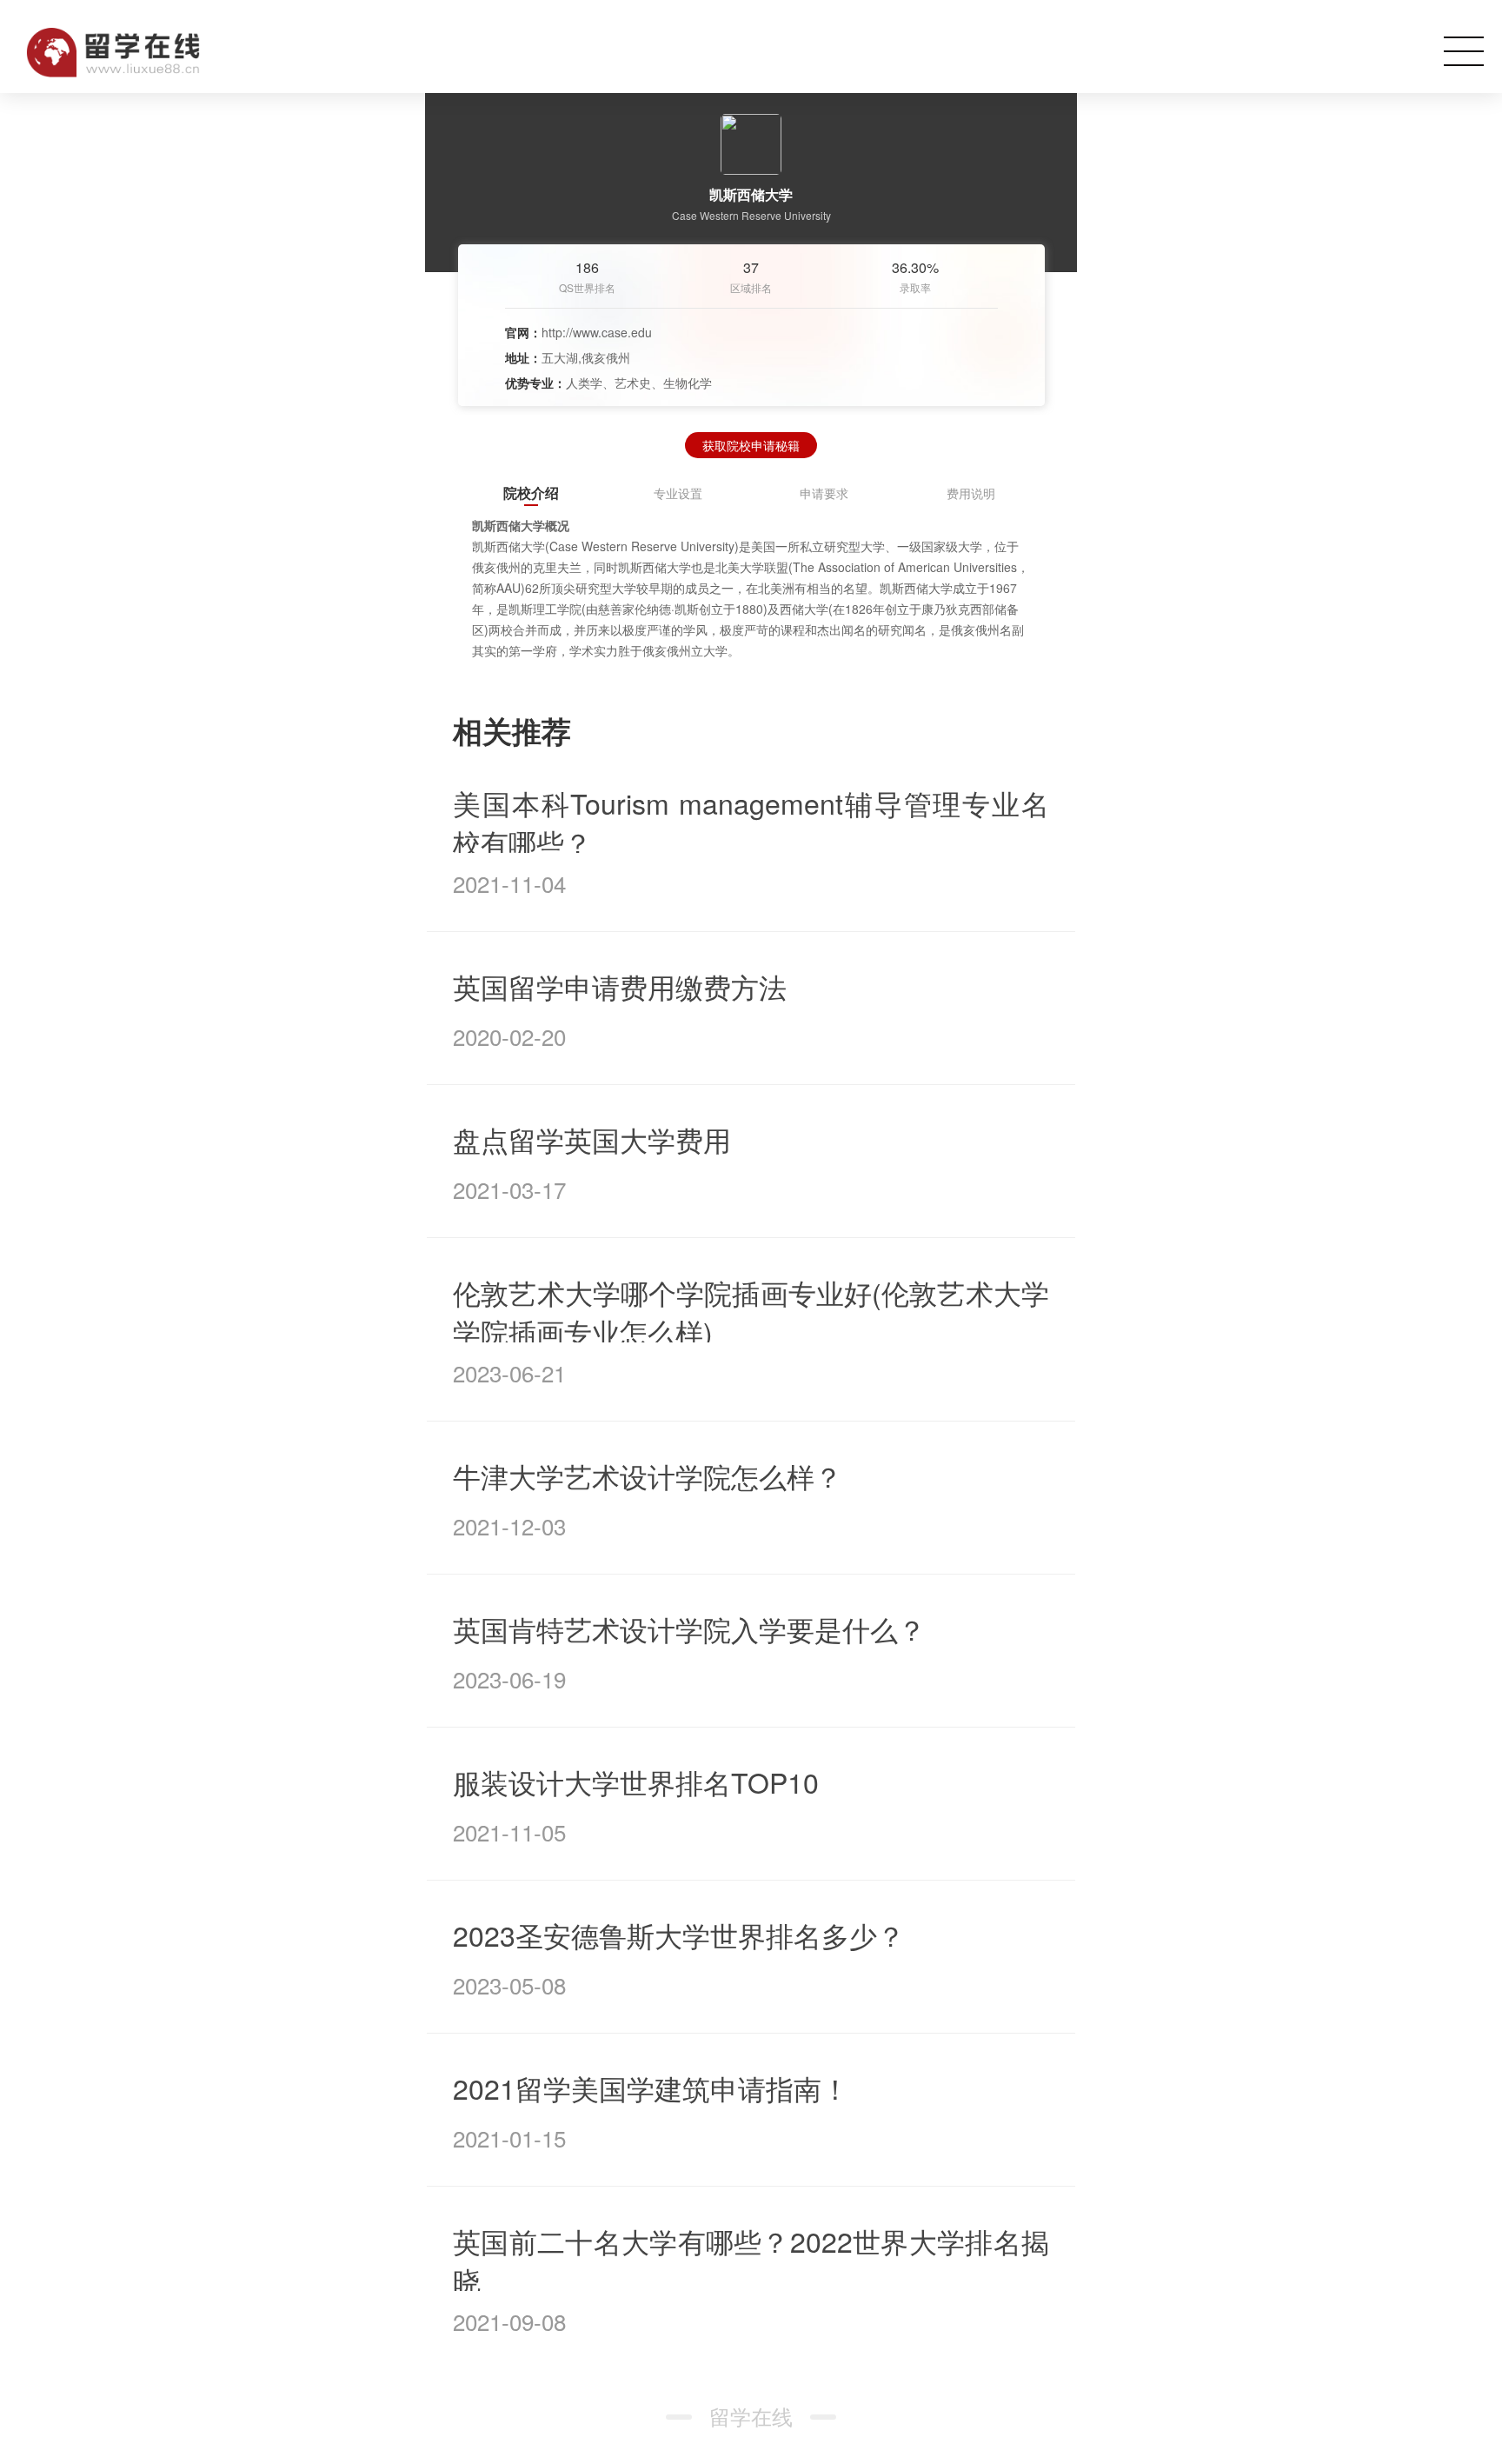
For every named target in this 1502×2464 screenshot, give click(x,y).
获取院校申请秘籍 (751, 445)
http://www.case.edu (597, 332)
